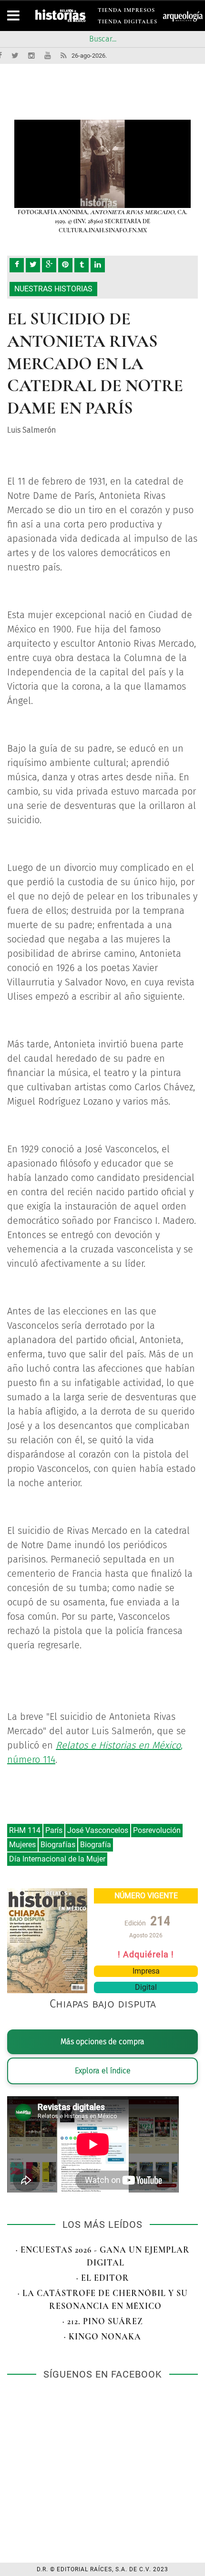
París (54, 1830)
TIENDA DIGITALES (128, 23)
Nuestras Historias (53, 289)
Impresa (146, 1971)
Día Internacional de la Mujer (57, 1859)
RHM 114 (25, 1830)
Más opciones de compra (102, 2042)
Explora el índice (103, 2071)
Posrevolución (157, 1830)
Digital (146, 1987)
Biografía (96, 1845)
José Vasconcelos (98, 1830)
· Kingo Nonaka (102, 2337)
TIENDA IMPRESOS (126, 12)
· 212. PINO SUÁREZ (103, 2321)
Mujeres (22, 1845)
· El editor (103, 2278)
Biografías (58, 1845)
